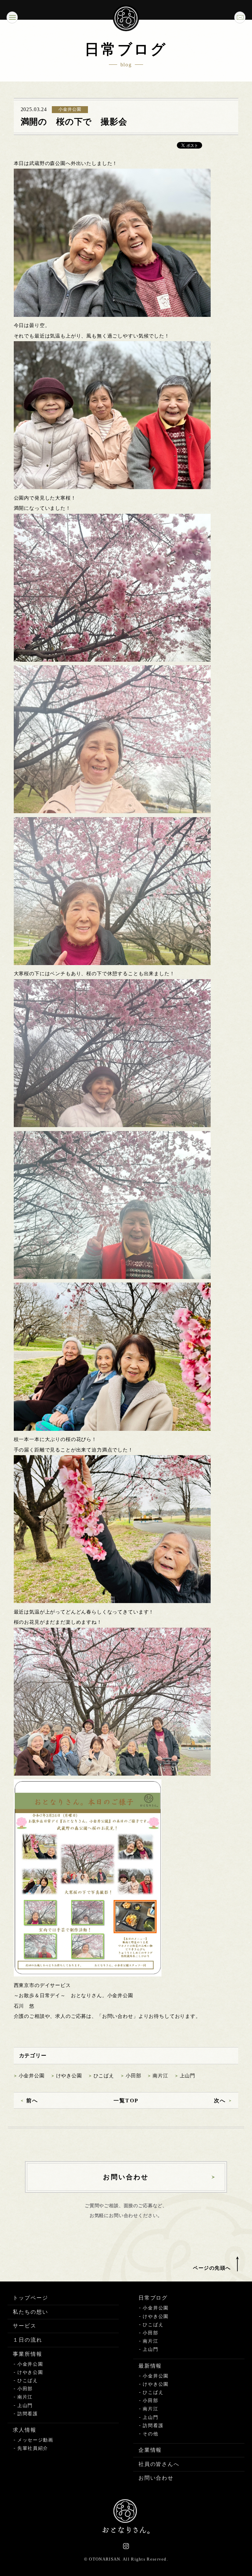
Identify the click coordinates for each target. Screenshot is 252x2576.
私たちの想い (31, 2312)
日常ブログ (153, 2298)
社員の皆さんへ (159, 2464)
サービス (25, 2326)
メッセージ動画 (35, 2440)
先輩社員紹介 (33, 2448)
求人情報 (25, 2430)
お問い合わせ (156, 2478)
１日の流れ (28, 2340)
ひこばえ (104, 2076)
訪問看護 (28, 2414)
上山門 (188, 2076)
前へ (32, 2101)
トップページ (31, 2298)
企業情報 (150, 2450)
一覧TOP (126, 2101)
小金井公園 (32, 2076)
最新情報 (150, 2366)
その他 (150, 2434)
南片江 (160, 2076)
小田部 (134, 2076)
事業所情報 (28, 2354)
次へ (220, 2101)
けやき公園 (69, 2076)
